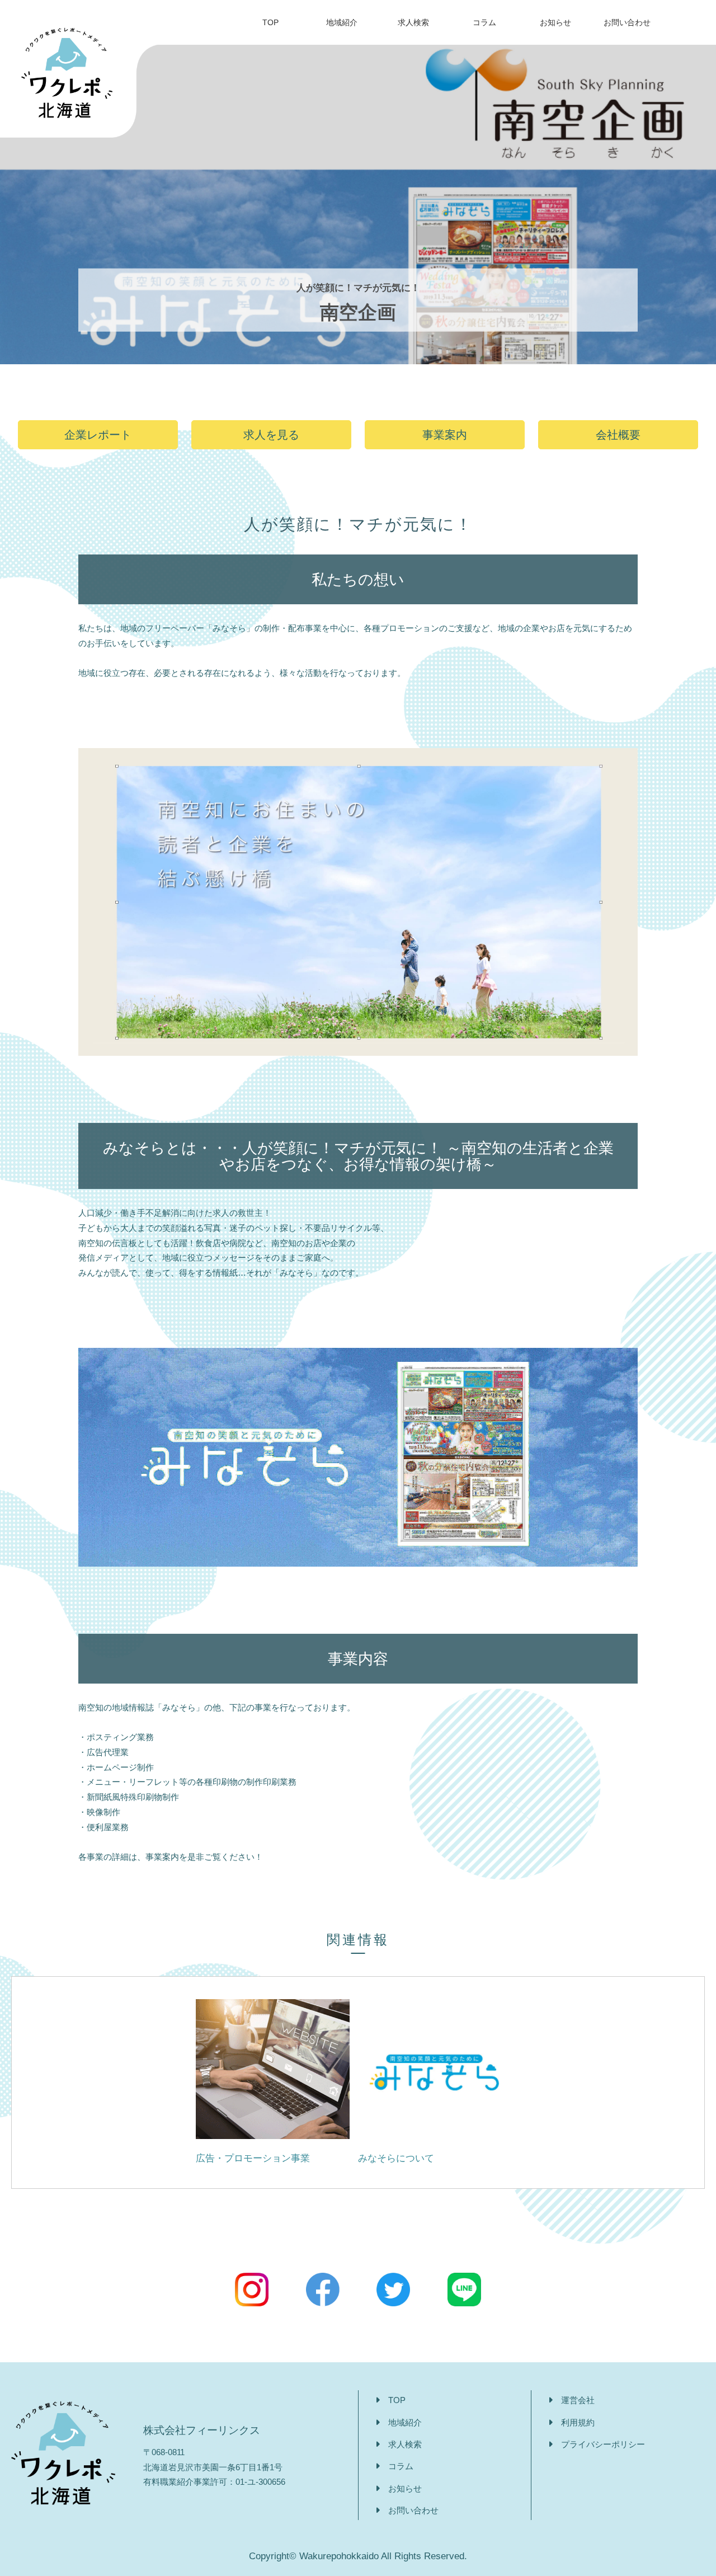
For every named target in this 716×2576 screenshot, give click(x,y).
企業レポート (98, 435)
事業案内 (445, 435)
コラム (484, 22)
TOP (270, 22)
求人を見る (271, 435)
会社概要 (618, 435)
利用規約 (578, 2422)
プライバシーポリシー (603, 2444)
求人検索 (413, 22)
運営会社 (578, 2400)
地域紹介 (342, 22)
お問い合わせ (627, 22)
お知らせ (555, 22)
